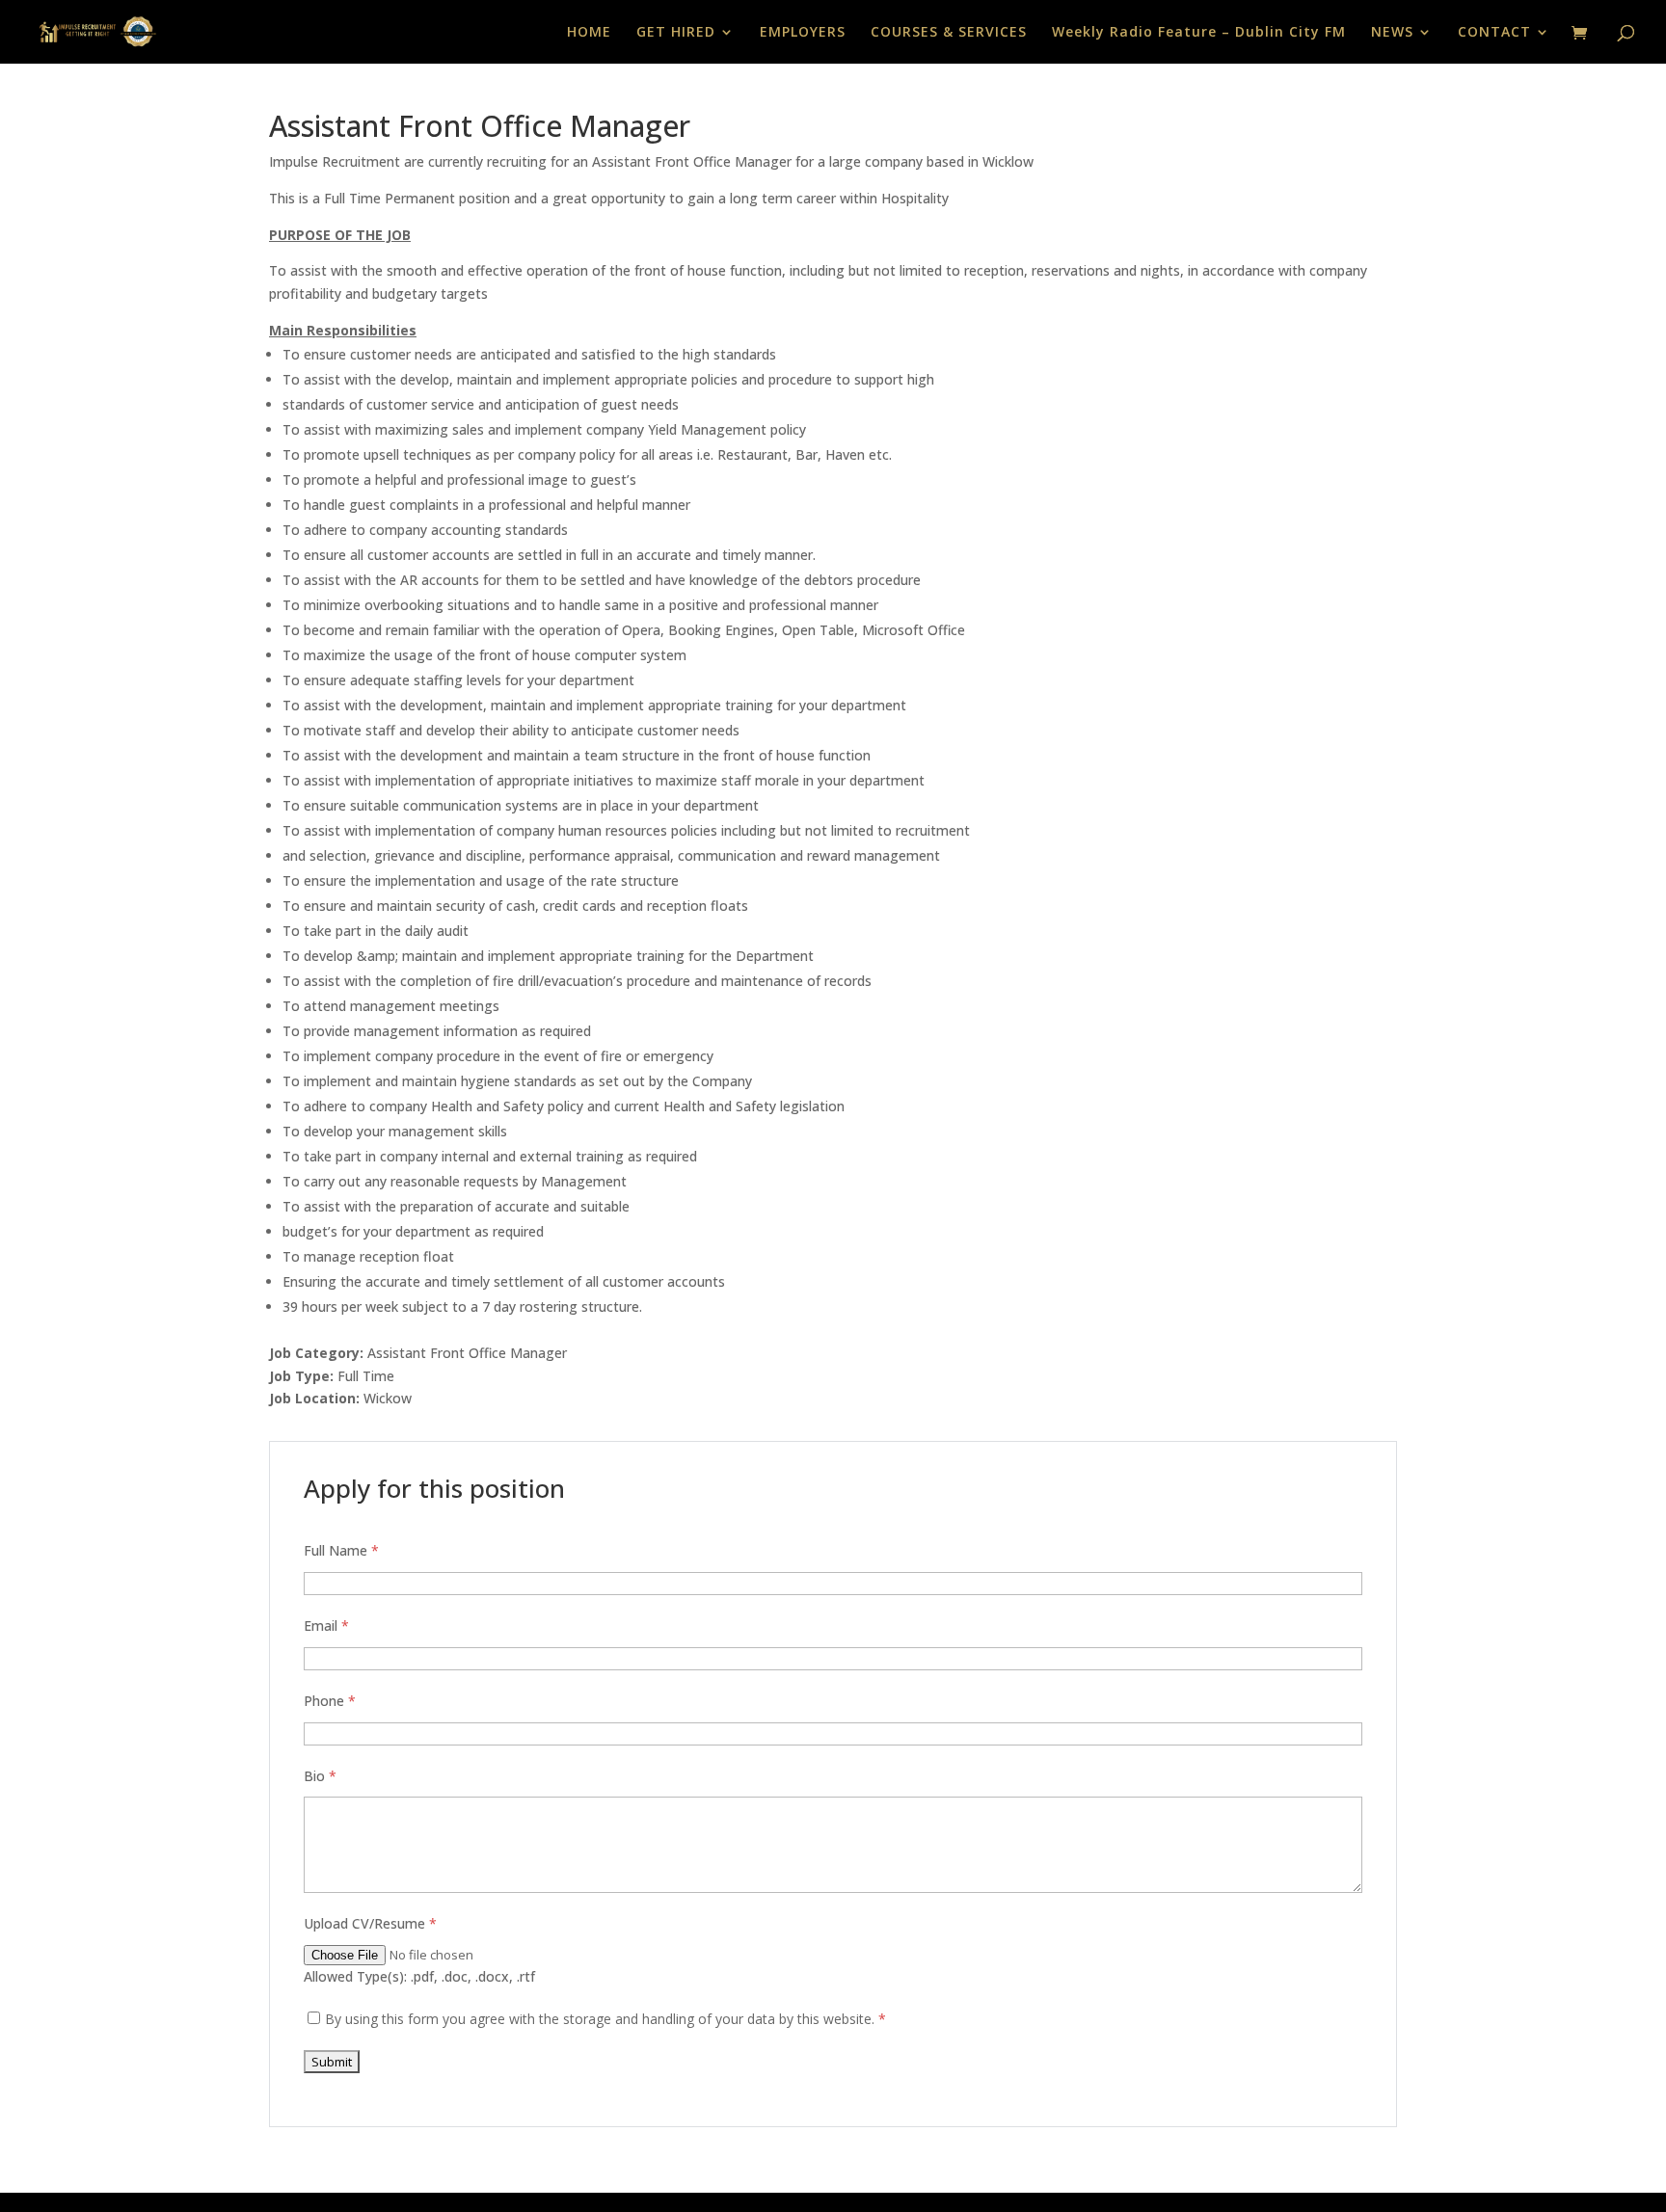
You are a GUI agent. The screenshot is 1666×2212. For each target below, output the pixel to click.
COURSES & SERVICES (949, 33)
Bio (320, 1776)
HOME (589, 33)
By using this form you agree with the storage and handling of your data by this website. (605, 2019)
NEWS (1392, 33)
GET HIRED (676, 33)
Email (326, 1626)
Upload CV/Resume (370, 1923)
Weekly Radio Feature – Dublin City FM (1199, 33)
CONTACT (1494, 33)
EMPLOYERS (803, 33)
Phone (330, 1701)
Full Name (341, 1550)
